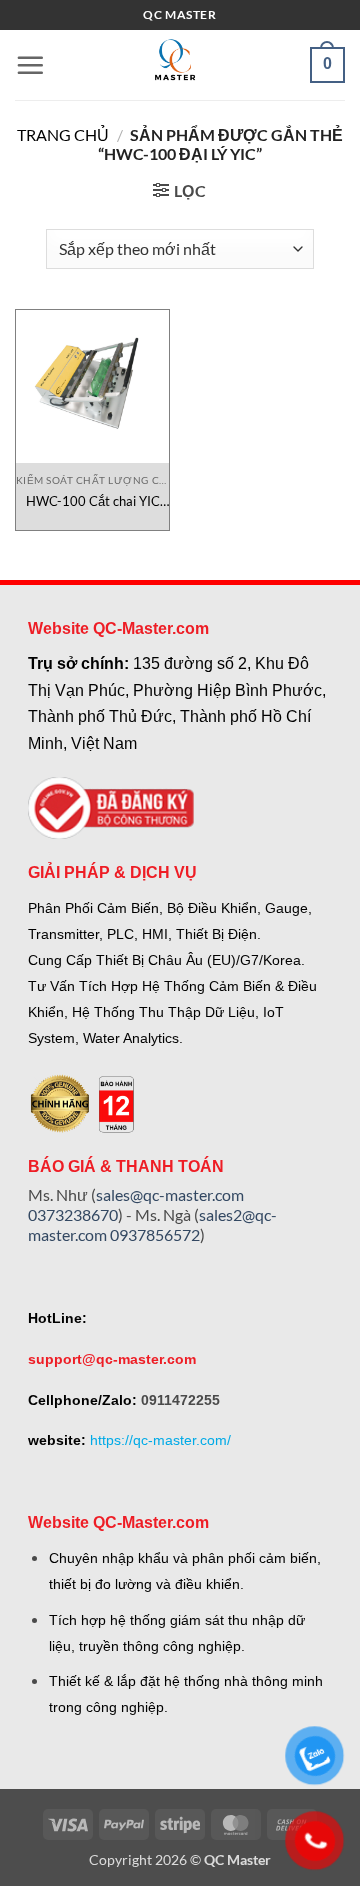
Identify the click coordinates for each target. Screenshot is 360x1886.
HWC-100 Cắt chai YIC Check (93, 501)
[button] (30, 65)
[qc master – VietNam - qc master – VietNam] (175, 65)
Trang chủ (63, 134)
